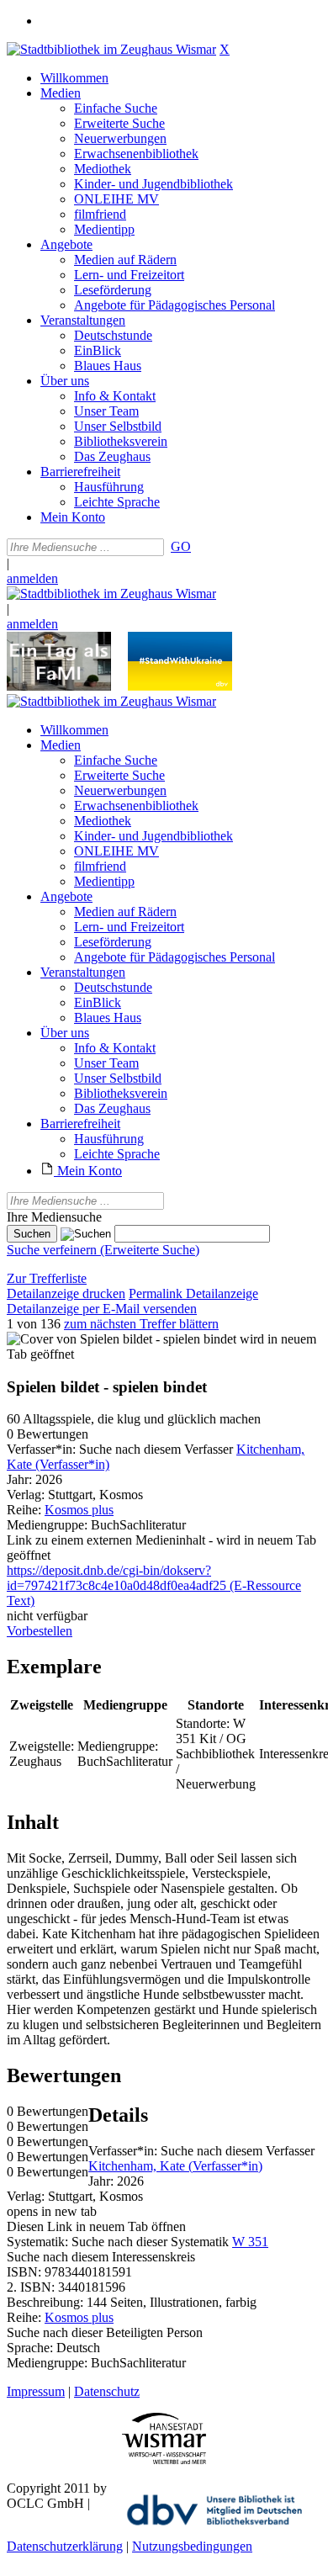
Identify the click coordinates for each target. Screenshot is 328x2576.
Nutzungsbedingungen (192, 2546)
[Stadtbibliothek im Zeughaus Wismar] (111, 49)
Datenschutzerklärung (65, 2546)
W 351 (250, 2242)
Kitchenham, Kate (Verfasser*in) (175, 2166)
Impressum (36, 2391)
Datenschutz (107, 2391)
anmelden (32, 578)
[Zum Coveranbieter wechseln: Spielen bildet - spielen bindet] (122, 1339)
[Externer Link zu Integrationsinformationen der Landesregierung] (180, 686)
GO (181, 546)
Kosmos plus (79, 1510)
